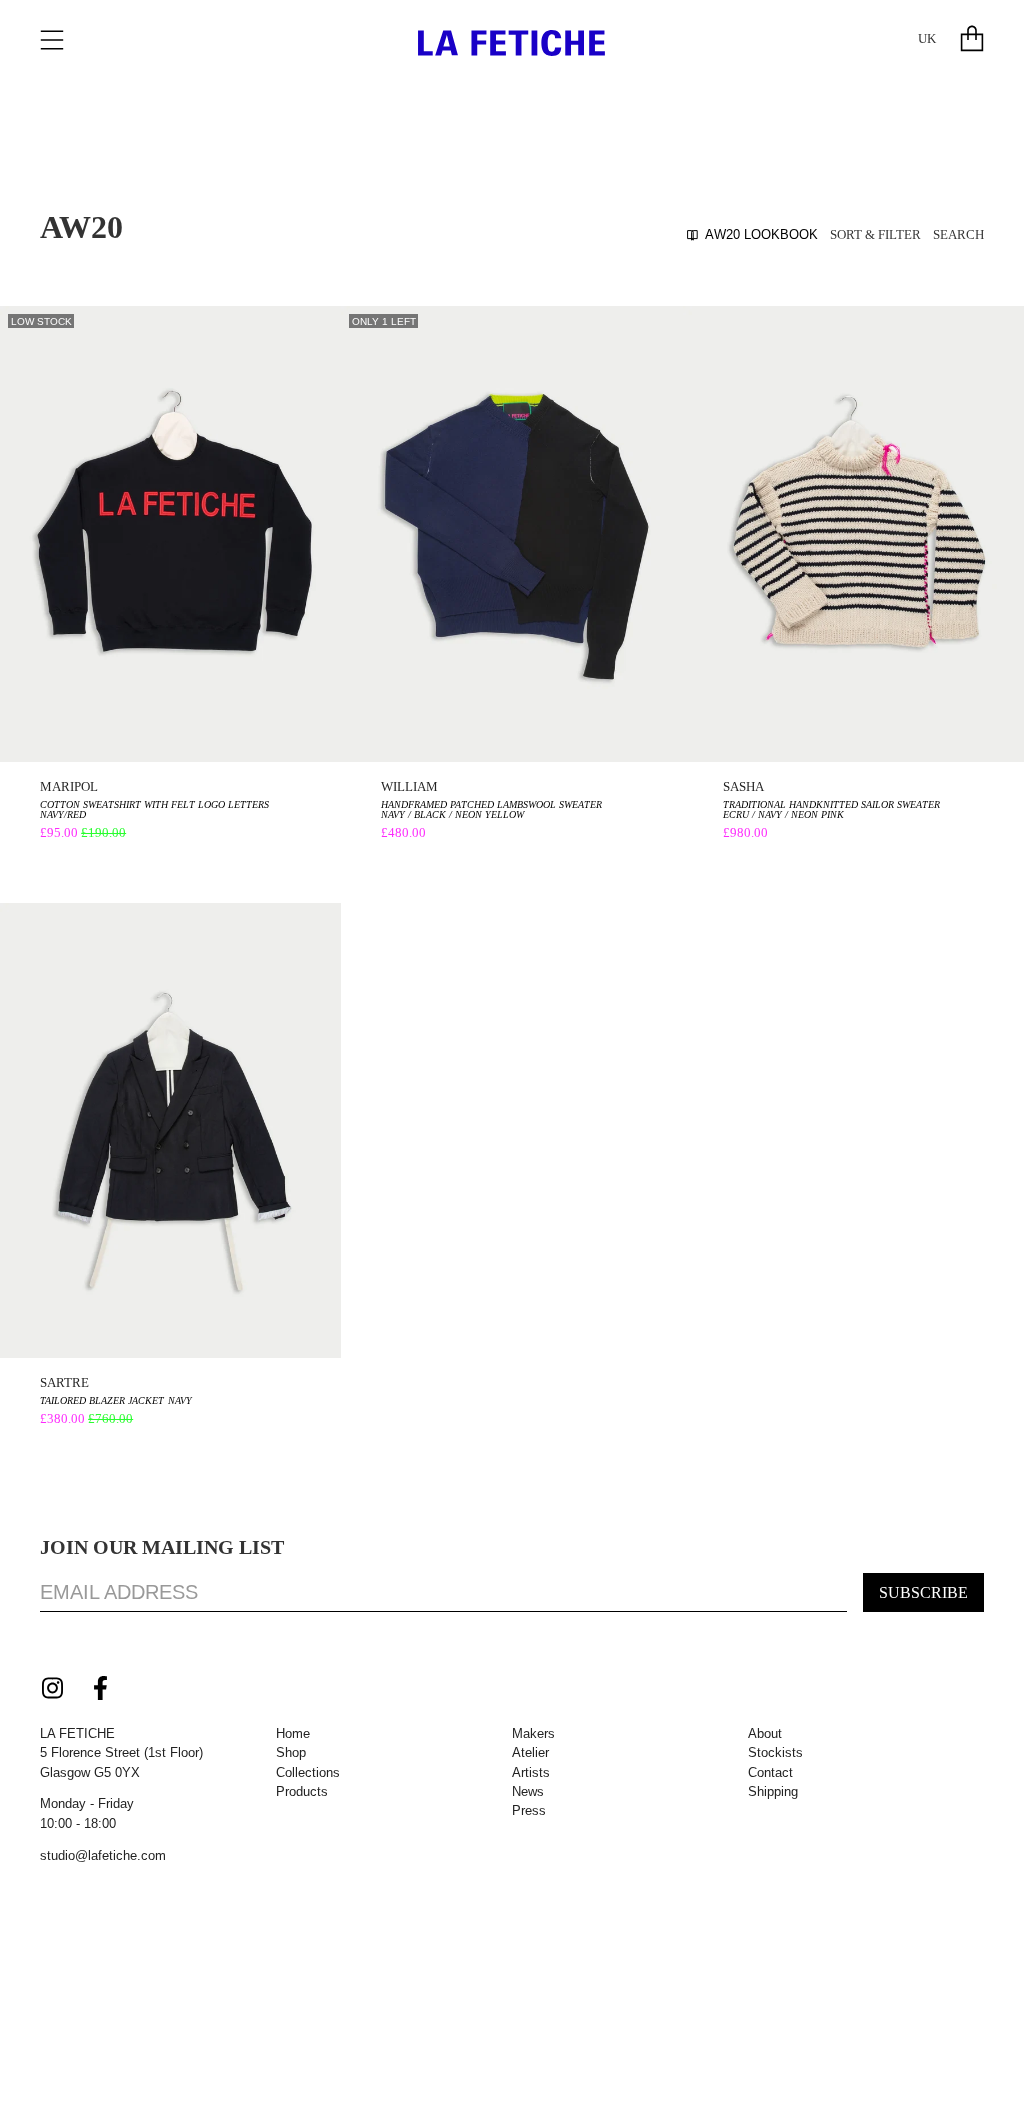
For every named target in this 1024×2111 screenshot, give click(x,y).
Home (293, 1733)
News (528, 1791)
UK (927, 39)
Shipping (773, 1791)
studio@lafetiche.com (103, 1855)
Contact (770, 1772)
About (765, 1733)
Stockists (775, 1752)
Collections (308, 1772)
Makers (533, 1733)
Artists (531, 1772)
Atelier (530, 1752)
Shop (291, 1752)
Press (529, 1810)
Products (302, 1791)
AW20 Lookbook (761, 235)
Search (958, 235)
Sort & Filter (875, 235)
